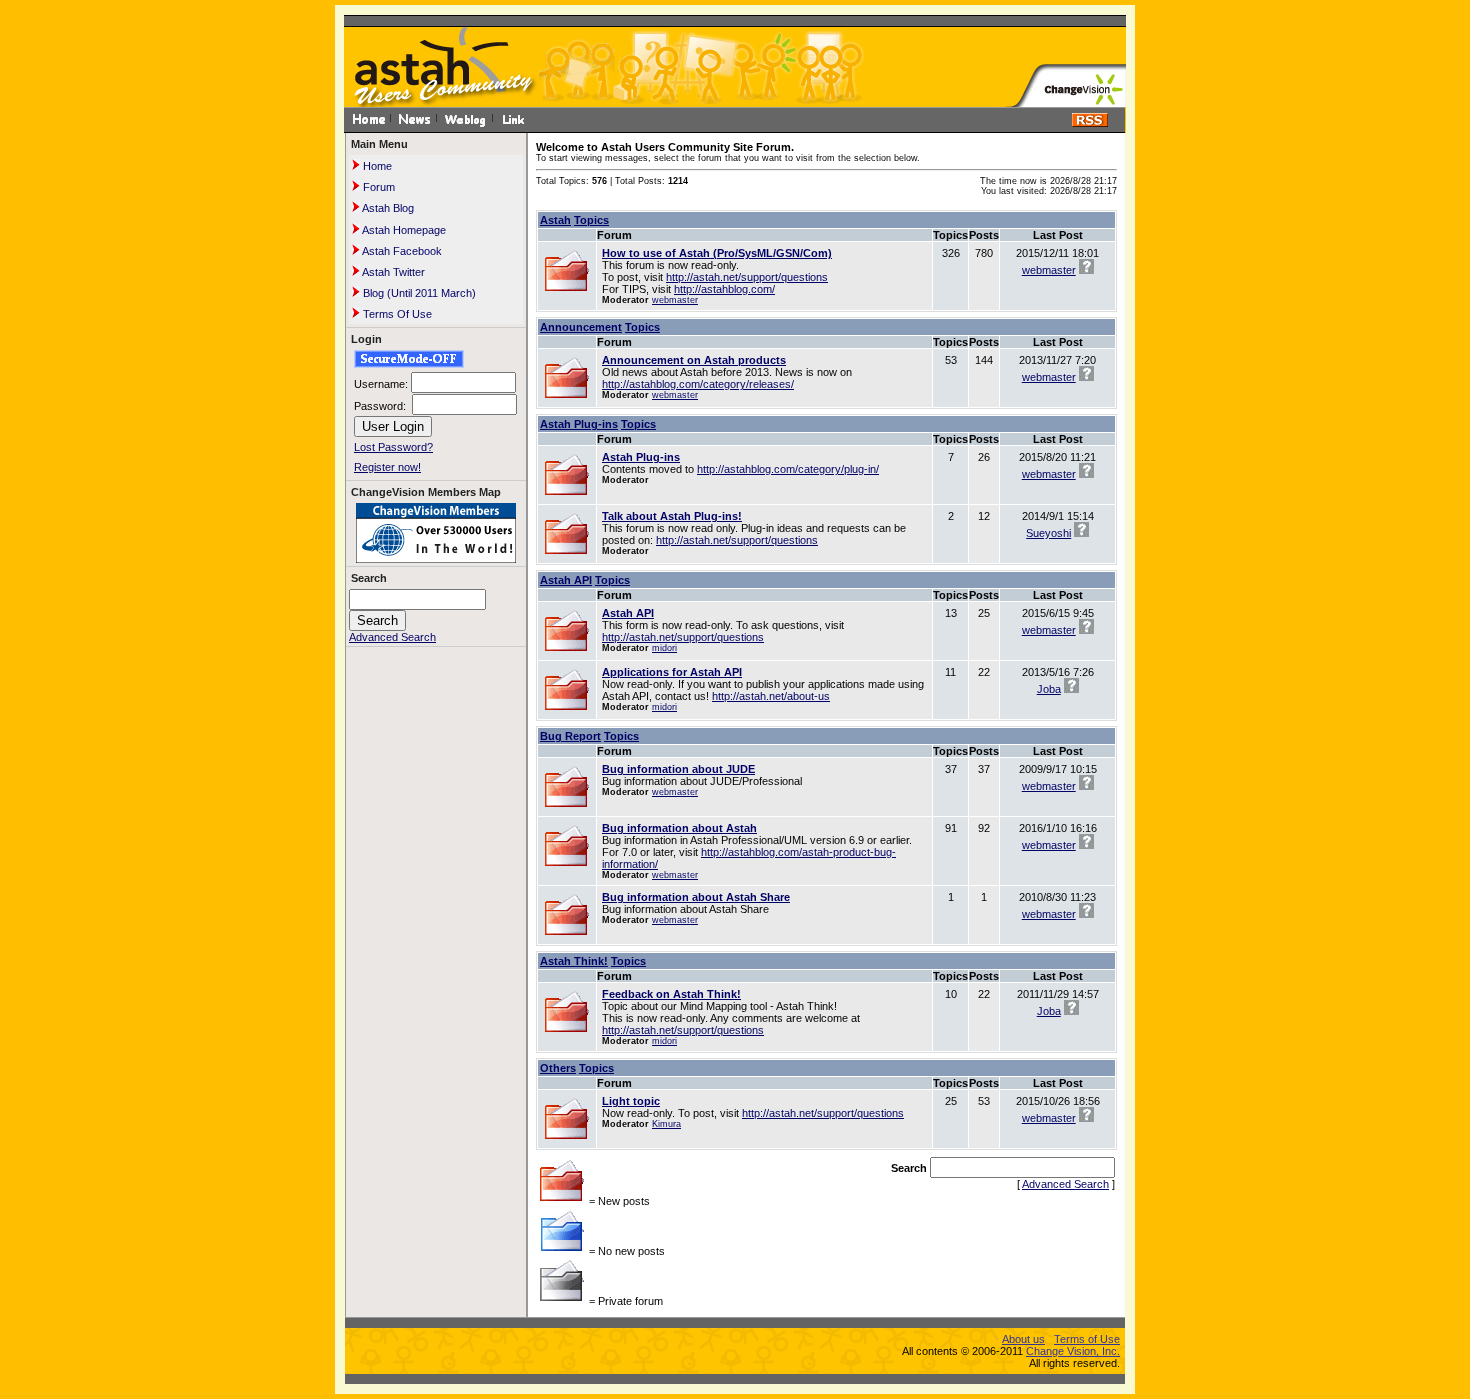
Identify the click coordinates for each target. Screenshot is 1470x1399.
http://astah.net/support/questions (747, 277)
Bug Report (570, 736)
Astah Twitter (392, 272)
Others (558, 1068)
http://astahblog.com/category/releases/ (698, 384)
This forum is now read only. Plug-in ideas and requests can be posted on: (754, 533)
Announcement (581, 327)
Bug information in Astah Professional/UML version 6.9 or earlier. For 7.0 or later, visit (757, 851)
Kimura (666, 1124)
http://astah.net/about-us (771, 696)
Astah (555, 220)
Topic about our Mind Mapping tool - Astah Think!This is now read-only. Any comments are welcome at (731, 1017)
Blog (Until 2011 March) (418, 293)
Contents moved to (740, 468)
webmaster (675, 300)
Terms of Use (1087, 1339)
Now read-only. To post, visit (753, 1112)
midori (664, 648)
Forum (377, 187)
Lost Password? (393, 447)
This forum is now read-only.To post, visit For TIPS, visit (717, 276)
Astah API (566, 580)
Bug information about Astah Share (696, 908)
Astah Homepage (403, 230)
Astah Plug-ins (579, 424)
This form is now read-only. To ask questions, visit (723, 630)
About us (1023, 1339)
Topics (591, 220)
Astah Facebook (401, 251)
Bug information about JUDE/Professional (702, 780)
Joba (1049, 689)
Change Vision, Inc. (1073, 1351)
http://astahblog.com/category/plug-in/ (788, 469)
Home (376, 166)
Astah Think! (574, 961)
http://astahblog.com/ (724, 289)
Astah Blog (387, 208)
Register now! (387, 467)
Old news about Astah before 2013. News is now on (727, 377)
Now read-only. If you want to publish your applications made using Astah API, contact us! (763, 689)
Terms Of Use (396, 314)
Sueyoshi (1048, 533)
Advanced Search (392, 637)
